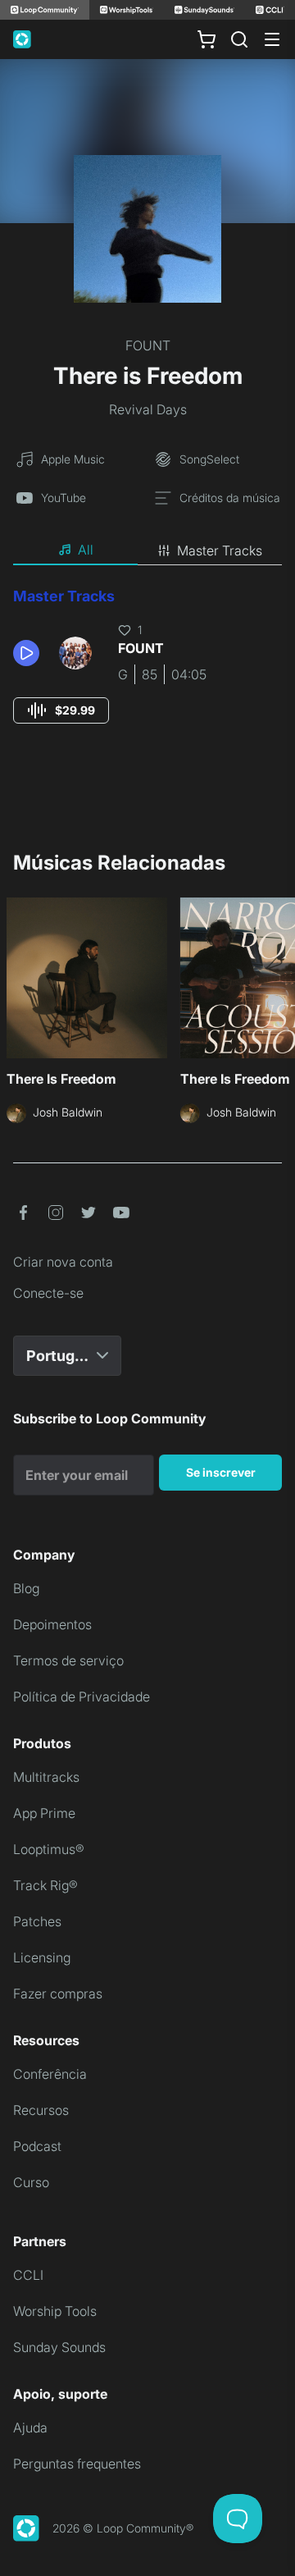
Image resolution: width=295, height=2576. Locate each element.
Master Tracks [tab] (220, 550)
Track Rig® (45, 1885)
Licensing (42, 1957)
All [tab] (86, 550)
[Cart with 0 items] (206, 39)
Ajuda (30, 2428)
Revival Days (148, 409)
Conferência (50, 2074)
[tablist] (147, 550)
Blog (26, 1588)
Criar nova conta (63, 1262)
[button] (29, 653)
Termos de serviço (68, 1660)
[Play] (26, 653)
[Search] (239, 39)
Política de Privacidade (82, 1697)
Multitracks (46, 1777)
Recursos (41, 2110)
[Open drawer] (272, 39)
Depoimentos (52, 1624)
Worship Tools (55, 2311)
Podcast (37, 2146)
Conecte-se (48, 1293)
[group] (61, 710)
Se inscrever (221, 1472)
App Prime (44, 1813)
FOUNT (148, 345)
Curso (31, 2182)
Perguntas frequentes (77, 2464)
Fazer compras (58, 1994)
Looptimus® (49, 1849)
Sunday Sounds (59, 2347)
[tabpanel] (147, 671)
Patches (37, 1921)
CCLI (28, 2275)
